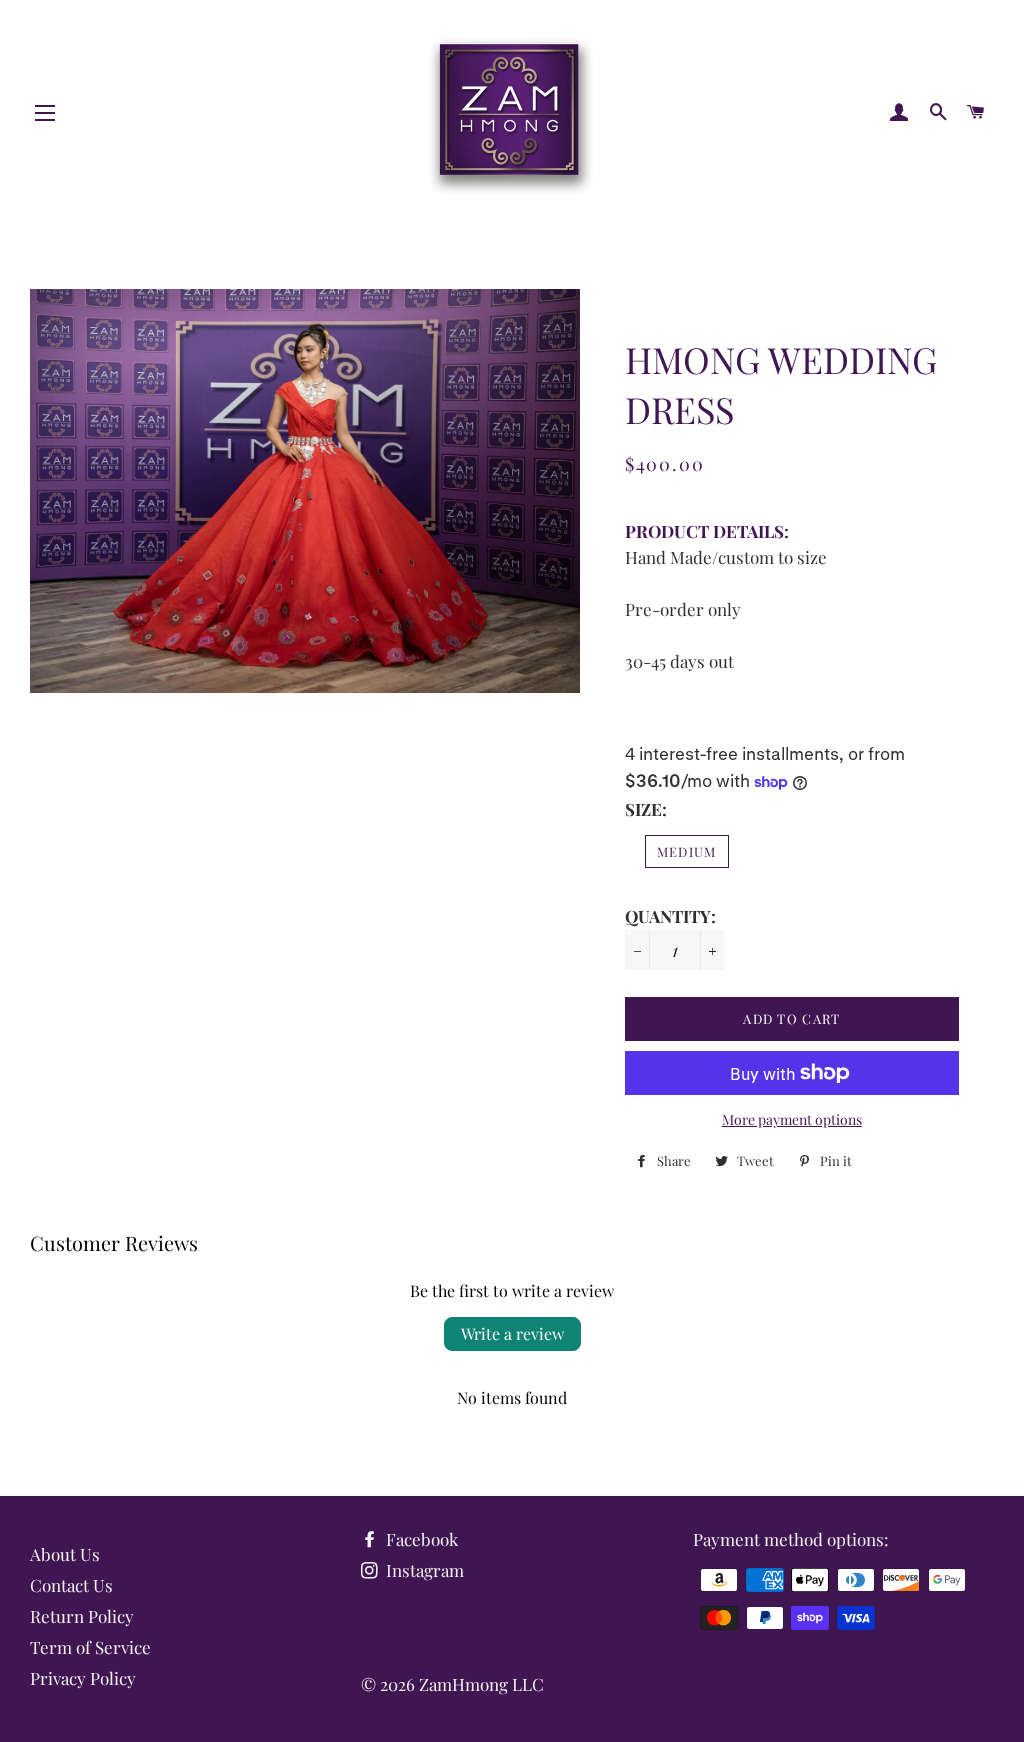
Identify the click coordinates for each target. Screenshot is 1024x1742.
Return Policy (82, 1616)
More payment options (792, 1119)
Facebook (420, 1539)
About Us (65, 1554)
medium (687, 851)
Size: (646, 809)
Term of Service (90, 1647)
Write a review (512, 1333)
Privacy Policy (83, 1678)
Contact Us (71, 1585)
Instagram (423, 1570)
